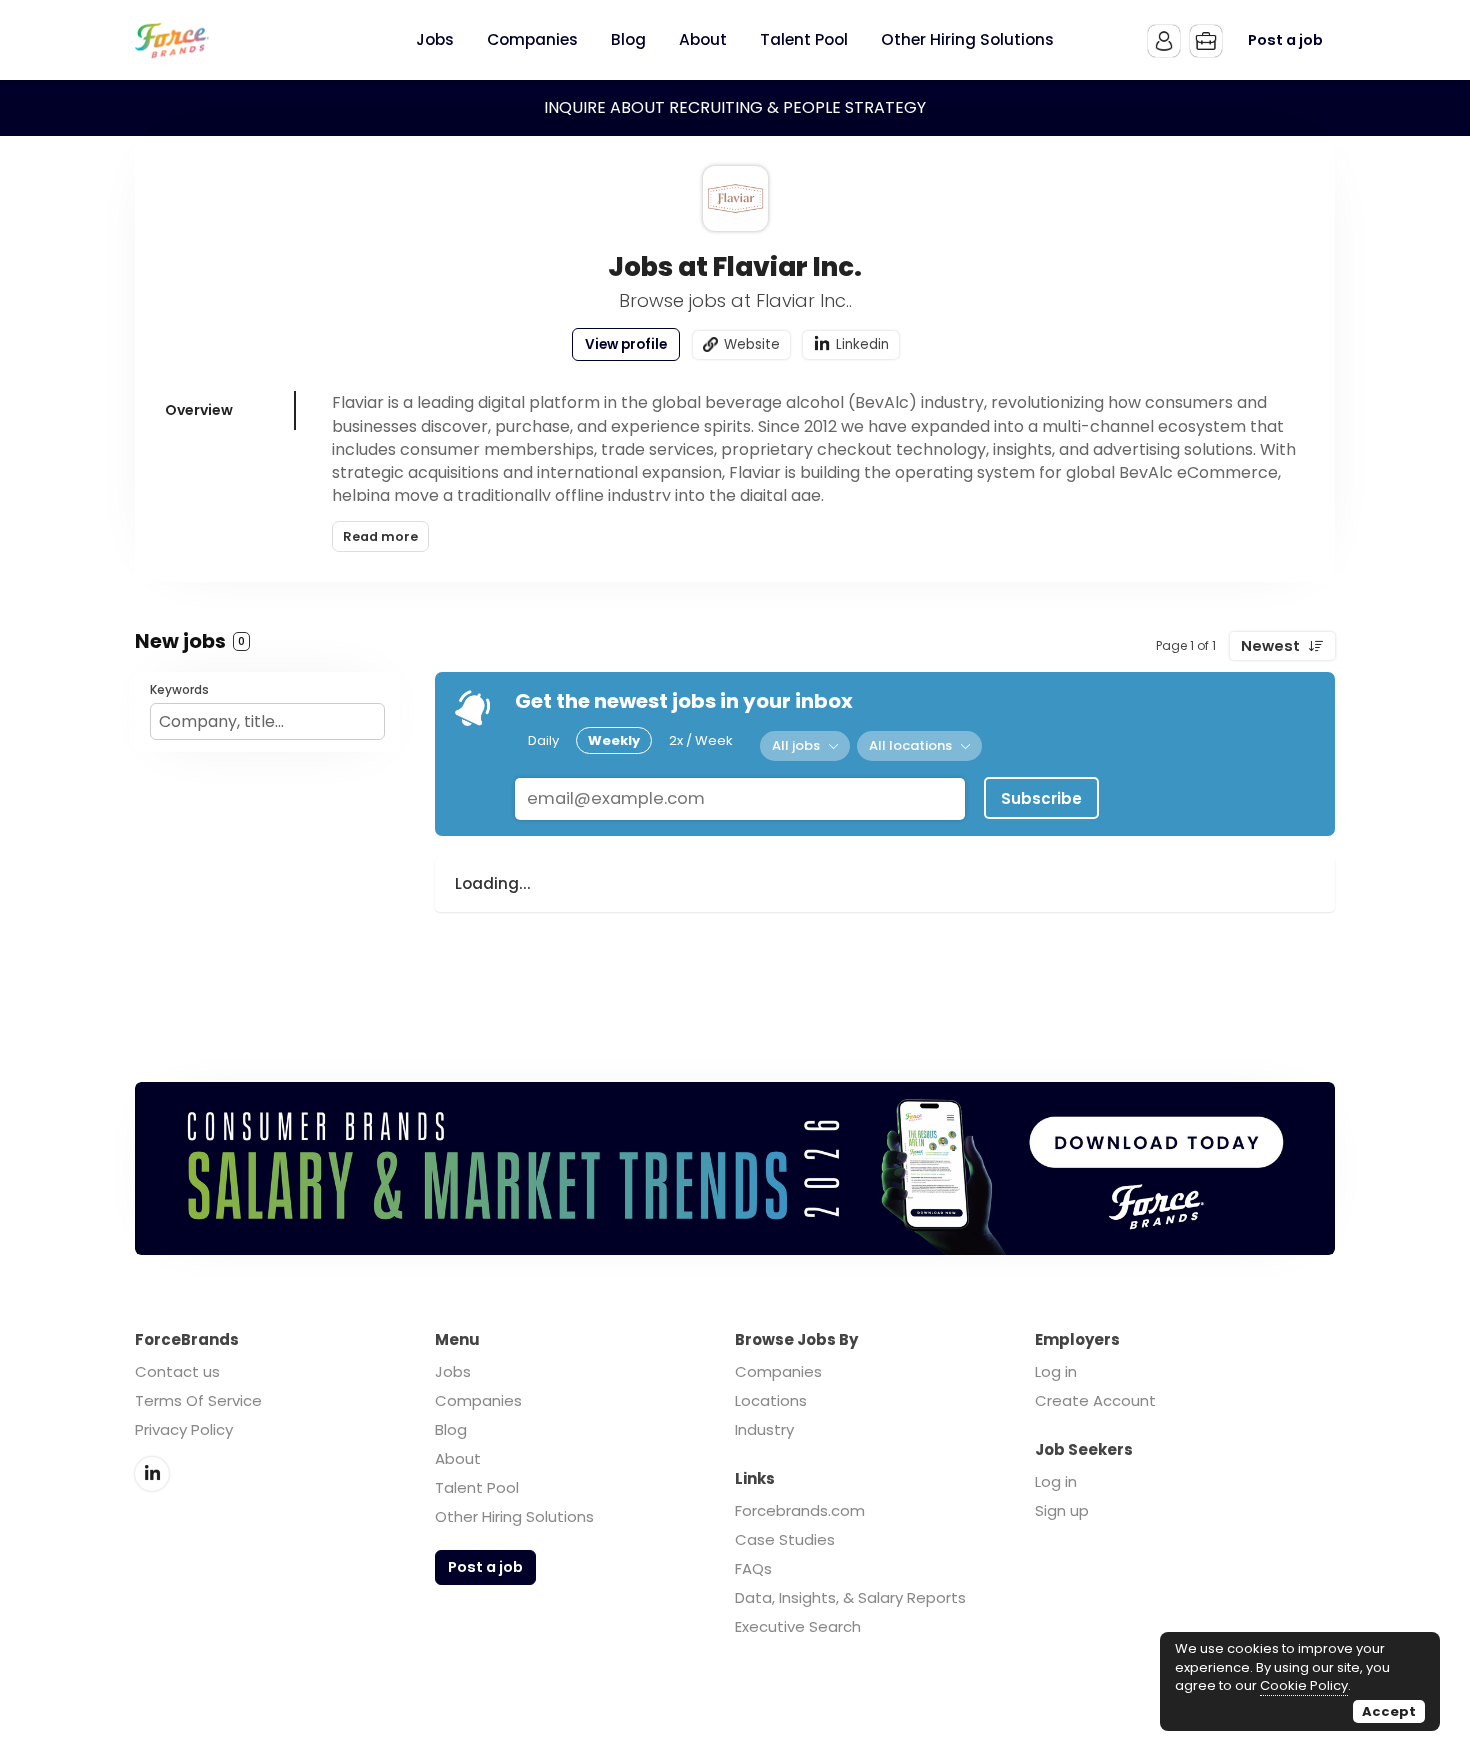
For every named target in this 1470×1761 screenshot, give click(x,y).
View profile (626, 344)
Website (752, 344)
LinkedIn (152, 1474)
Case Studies (785, 1539)
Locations (771, 1400)
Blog (451, 1429)
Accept (1389, 1711)
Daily (543, 740)
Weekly (614, 740)
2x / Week (701, 740)
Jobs (453, 1371)
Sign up (1062, 1510)
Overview (199, 410)
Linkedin (862, 344)
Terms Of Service (198, 1400)
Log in (1056, 1371)
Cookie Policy (1304, 1685)
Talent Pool (477, 1487)
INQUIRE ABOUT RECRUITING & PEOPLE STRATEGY (735, 107)
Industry (764, 1429)
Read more (380, 536)
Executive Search (798, 1626)
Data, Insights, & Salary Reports (850, 1597)
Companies (478, 1400)
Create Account (1095, 1400)
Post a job (1285, 40)
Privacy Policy (184, 1429)
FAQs (753, 1568)
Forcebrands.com (800, 1510)
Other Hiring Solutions (514, 1516)
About (458, 1458)
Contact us (177, 1371)
